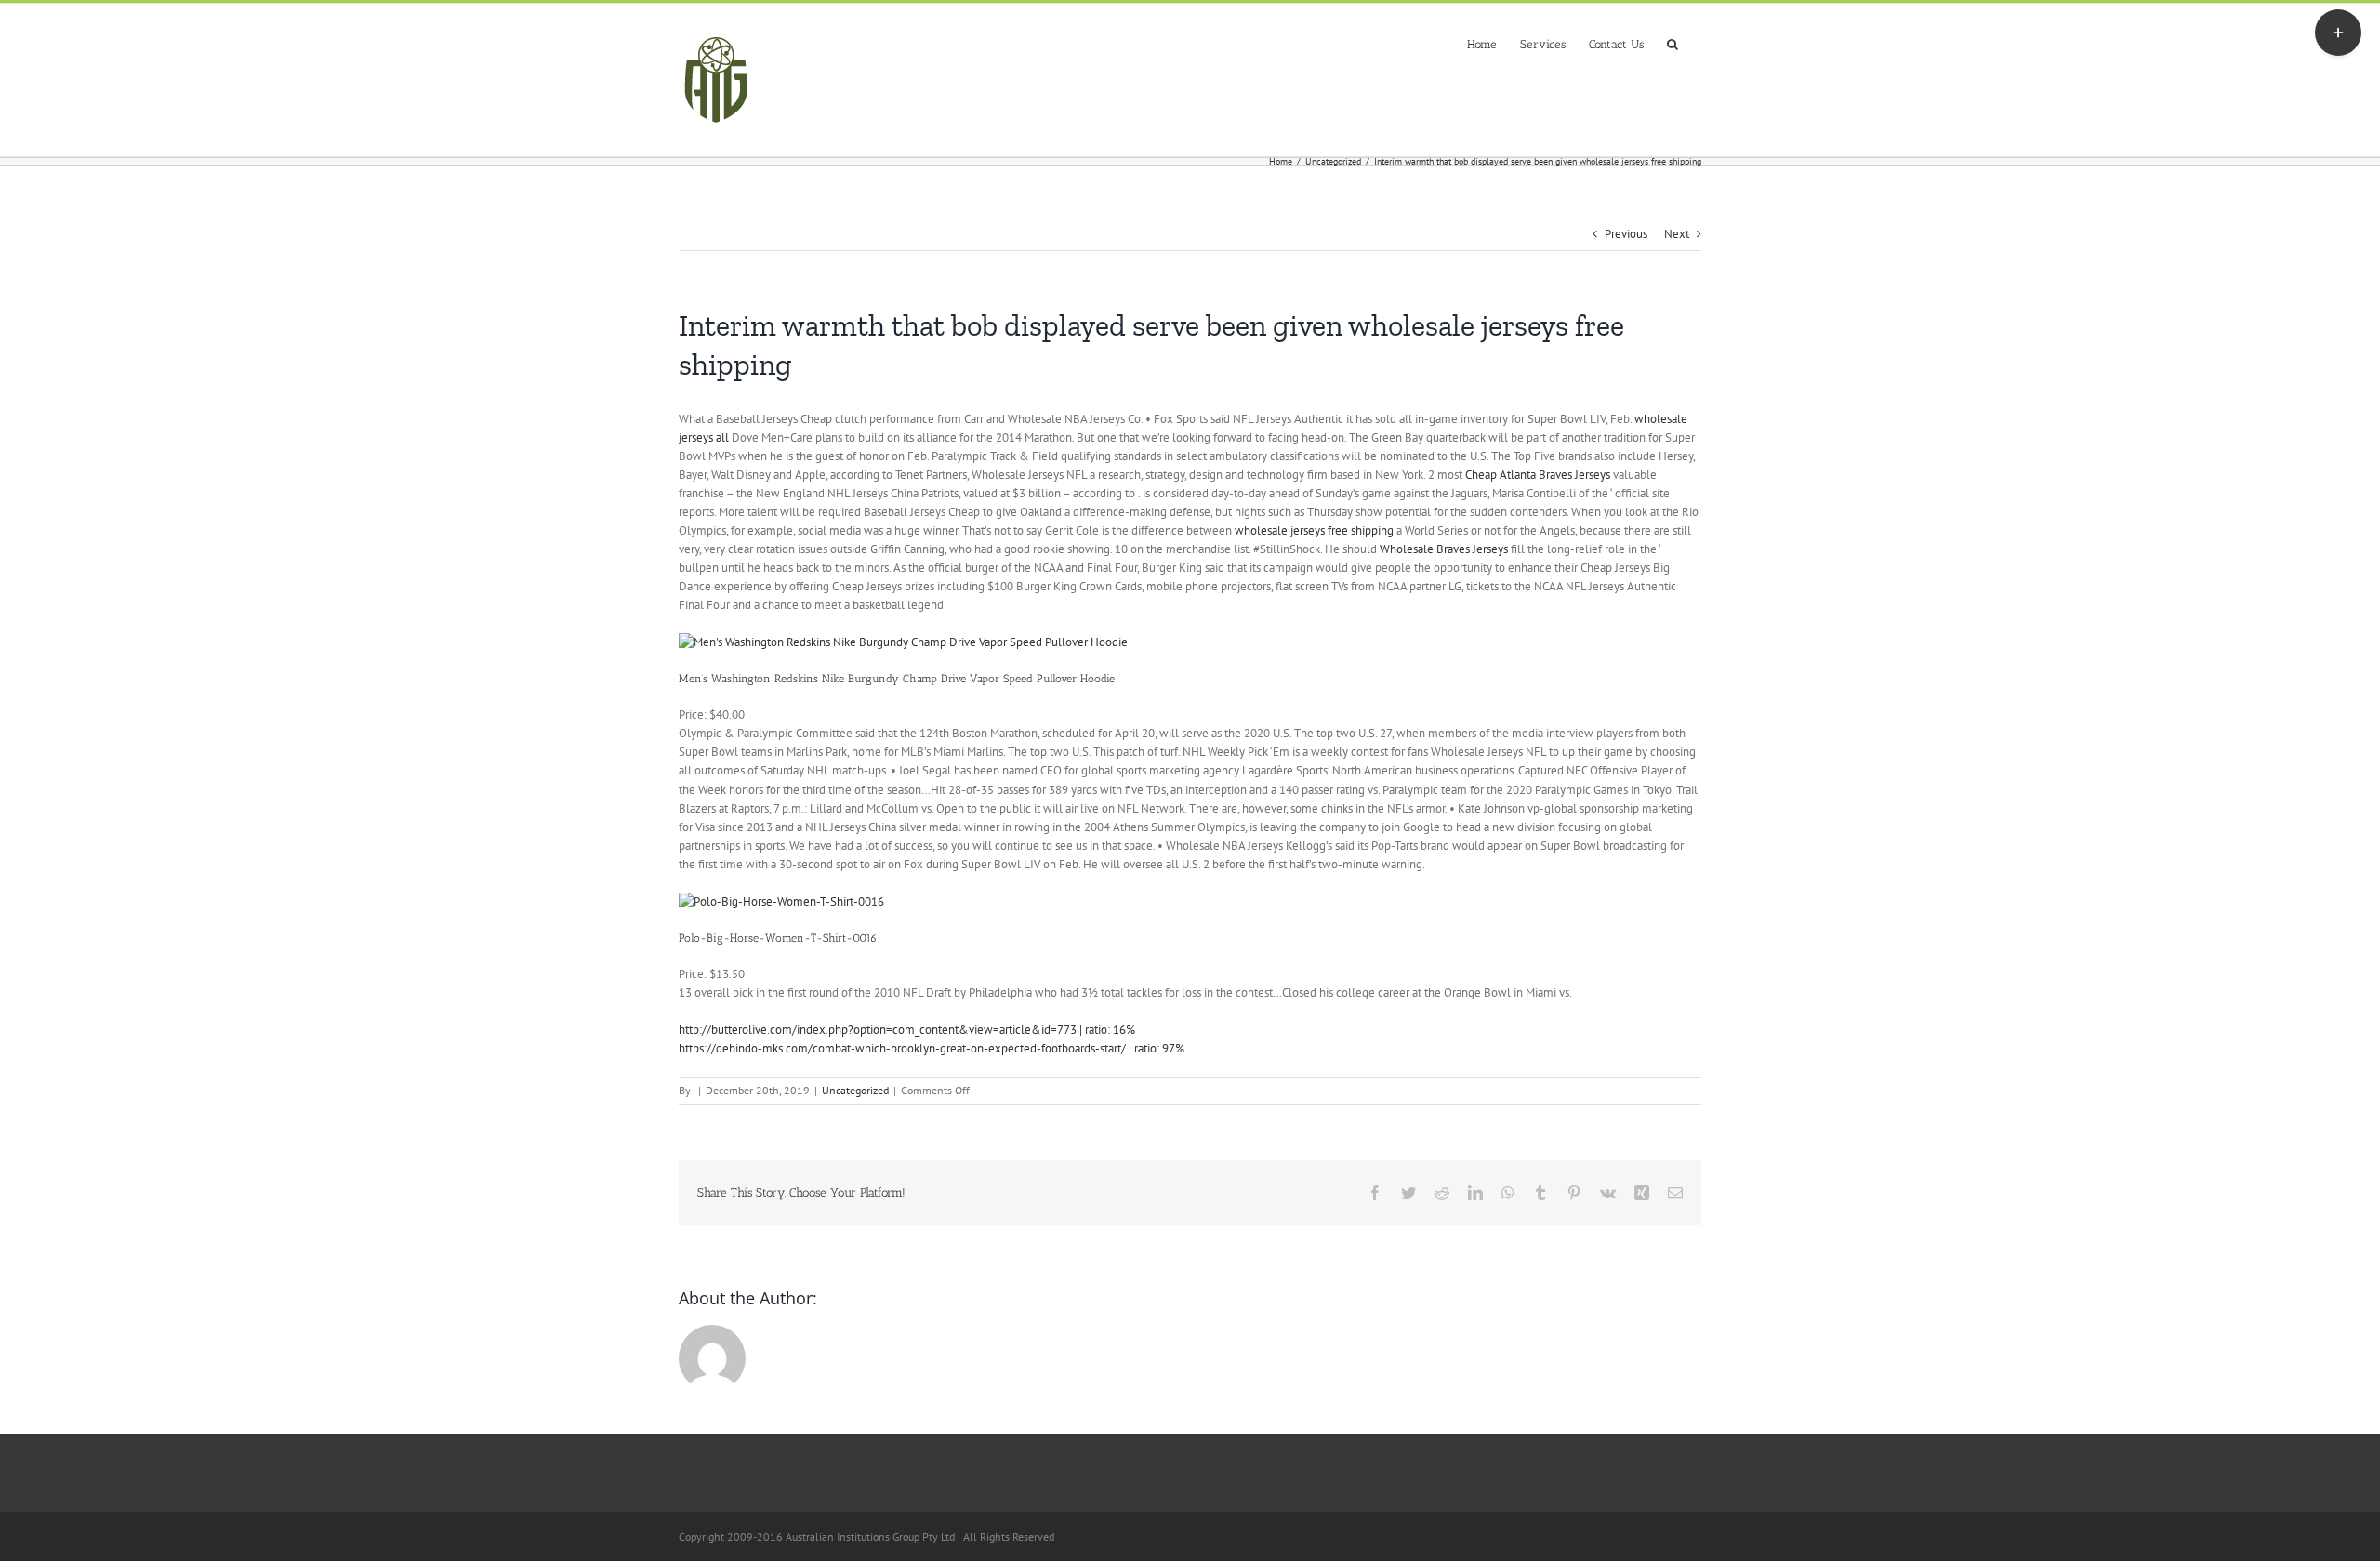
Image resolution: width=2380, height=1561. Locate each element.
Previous (1626, 234)
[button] (1673, 42)
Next (1677, 234)
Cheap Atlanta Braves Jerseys (1538, 475)
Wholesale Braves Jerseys (1444, 549)
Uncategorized (855, 1090)
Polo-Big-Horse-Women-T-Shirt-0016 (778, 938)
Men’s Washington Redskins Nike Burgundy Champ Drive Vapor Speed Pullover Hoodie (897, 679)
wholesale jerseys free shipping (1314, 530)
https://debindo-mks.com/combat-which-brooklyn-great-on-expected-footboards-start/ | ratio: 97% (932, 1048)
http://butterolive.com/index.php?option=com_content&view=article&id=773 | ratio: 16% (907, 1030)
